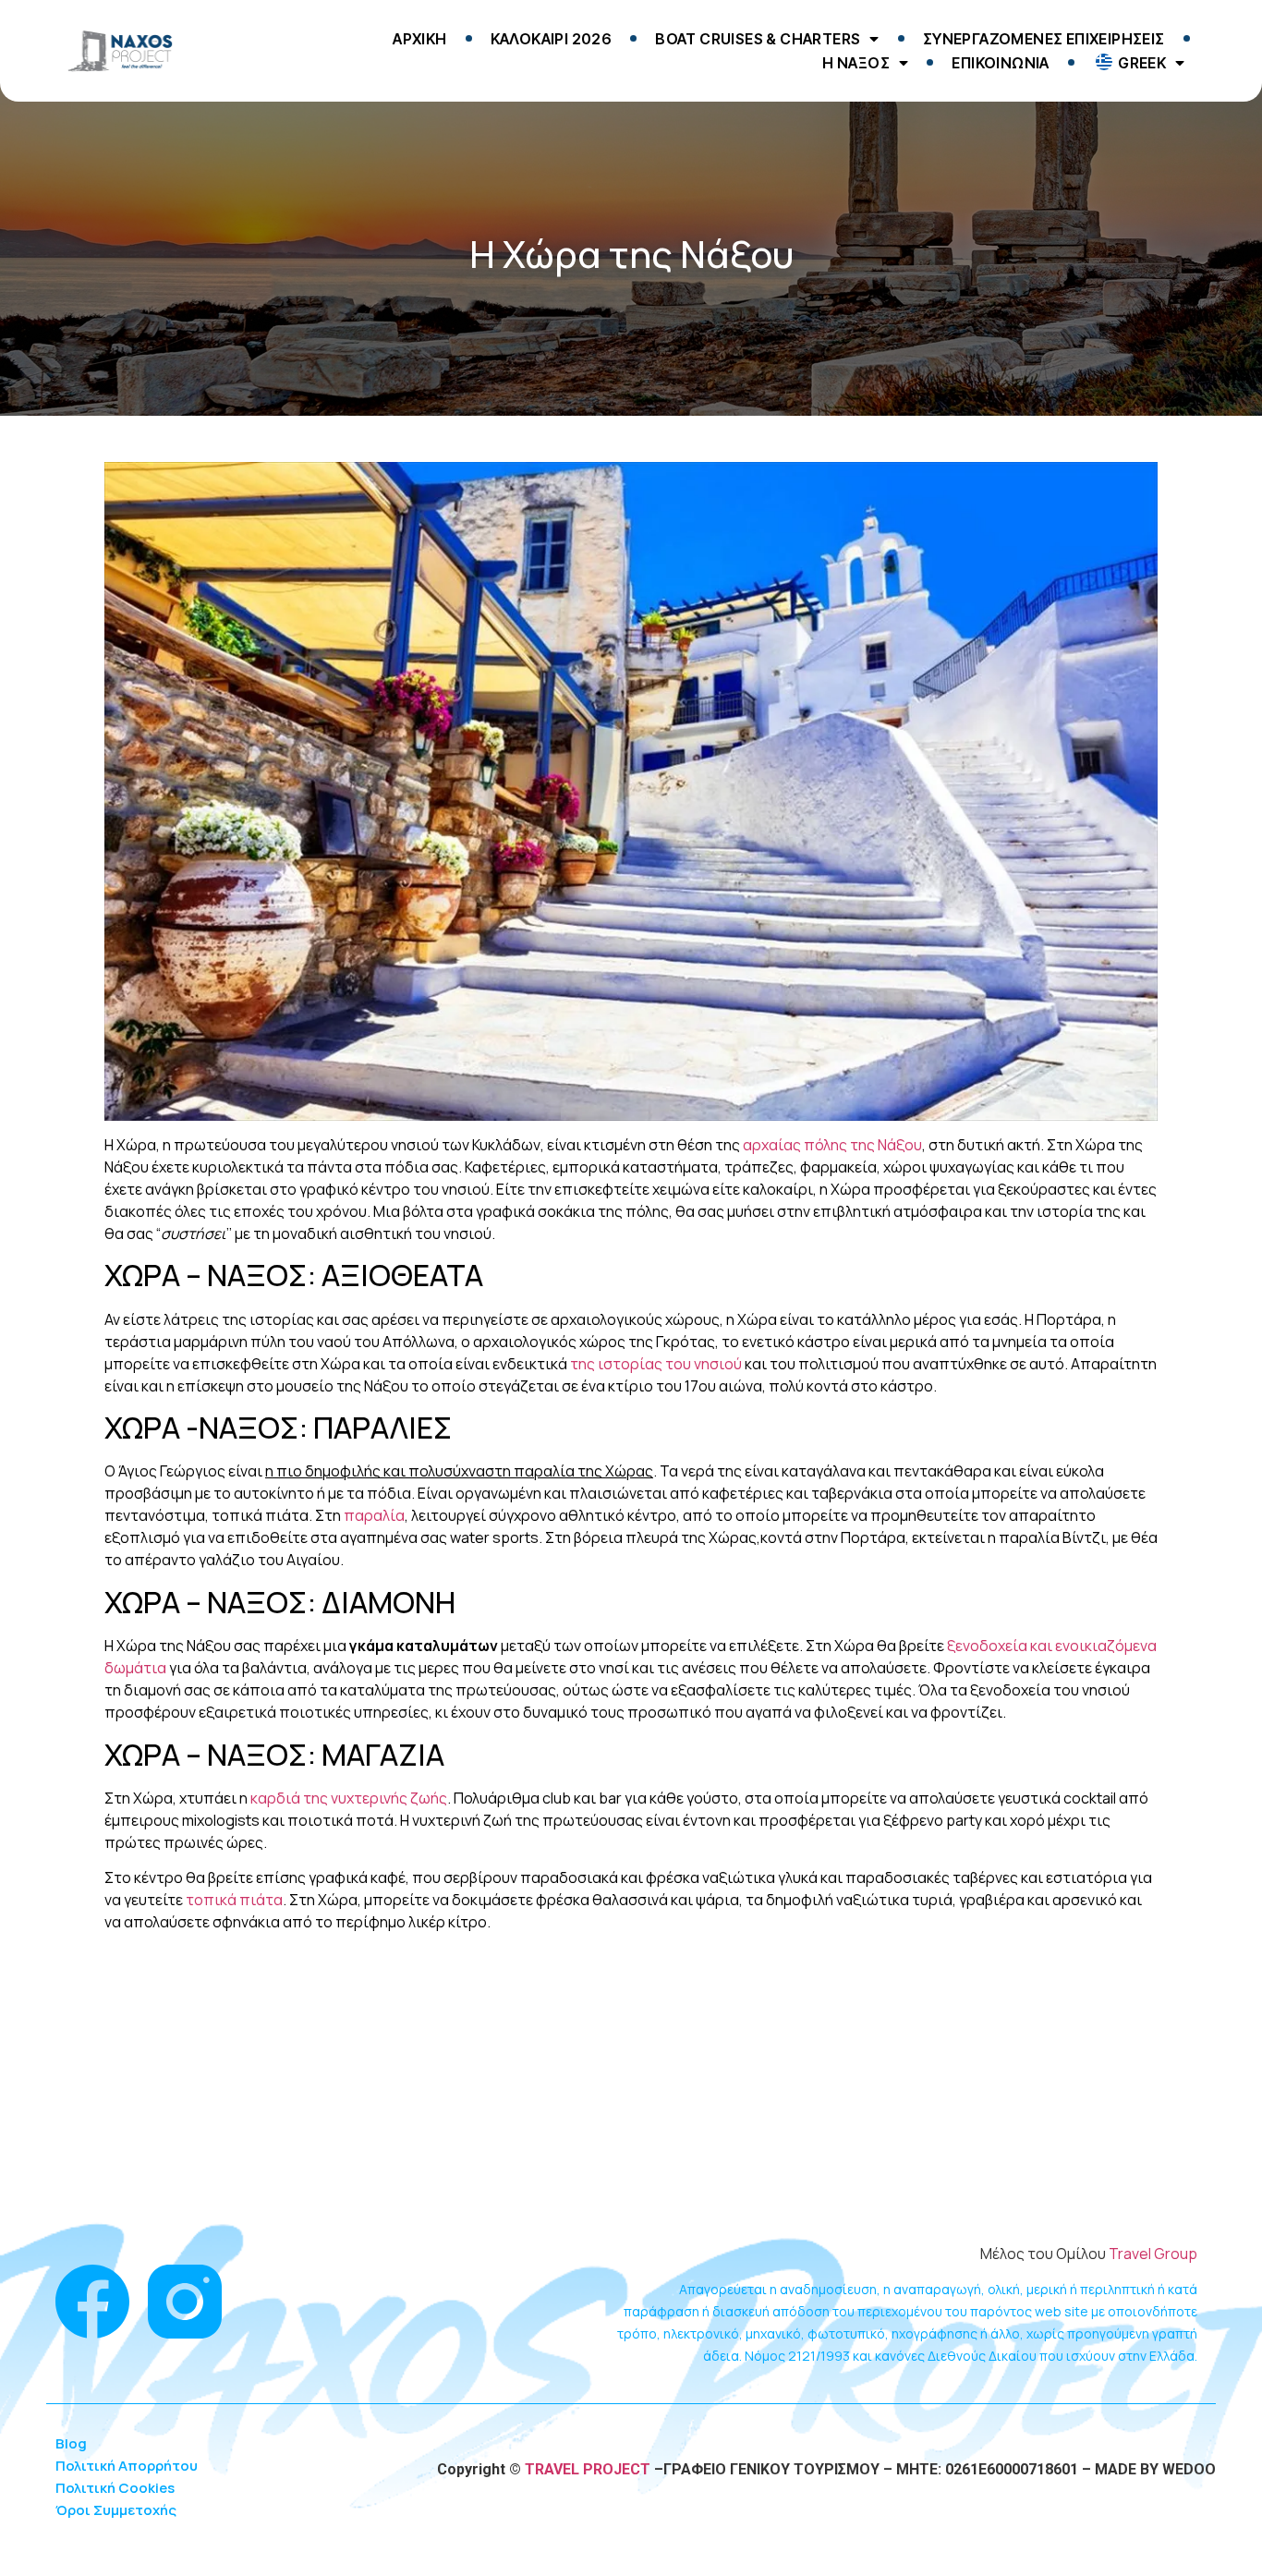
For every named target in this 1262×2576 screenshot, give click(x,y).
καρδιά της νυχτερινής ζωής (349, 1798)
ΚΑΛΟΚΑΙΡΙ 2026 (552, 39)
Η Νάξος (856, 63)
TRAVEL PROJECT (586, 2469)
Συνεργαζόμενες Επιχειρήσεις (1044, 39)
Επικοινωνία (1000, 63)
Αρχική (419, 39)
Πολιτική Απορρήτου (127, 2466)
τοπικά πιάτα (234, 1900)
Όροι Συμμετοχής (116, 2510)
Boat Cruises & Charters (758, 39)
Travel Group (1153, 2254)
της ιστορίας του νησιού (656, 1364)
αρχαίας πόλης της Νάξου (832, 1145)
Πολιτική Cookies (115, 2488)
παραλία (374, 1515)
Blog (71, 2443)
